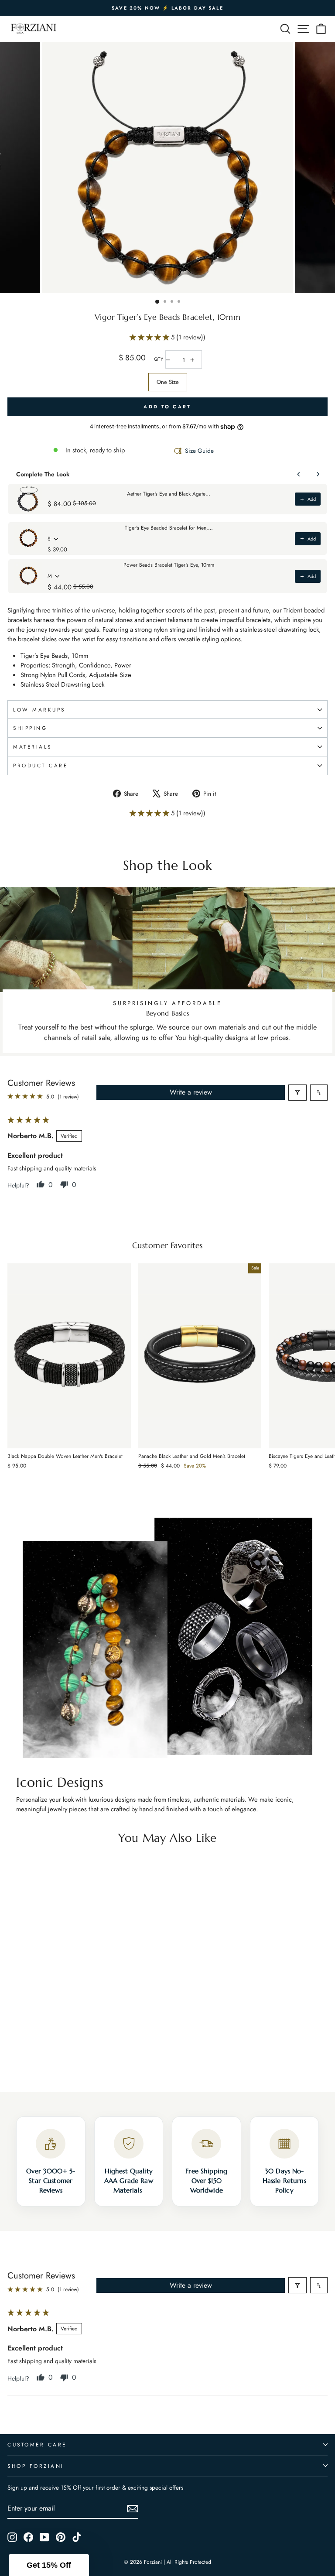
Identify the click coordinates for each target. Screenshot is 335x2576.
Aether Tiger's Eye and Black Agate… (169, 494)
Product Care (40, 765)
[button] (150, 337)
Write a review (191, 1092)
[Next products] (318, 474)
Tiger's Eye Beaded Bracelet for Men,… (169, 528)
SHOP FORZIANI (36, 2466)
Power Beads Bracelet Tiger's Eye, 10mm (169, 565)
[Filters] (297, 1093)
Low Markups (39, 710)
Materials (32, 747)
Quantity (159, 359)
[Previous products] (299, 474)
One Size (168, 382)
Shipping (30, 728)
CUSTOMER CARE (37, 2444)
